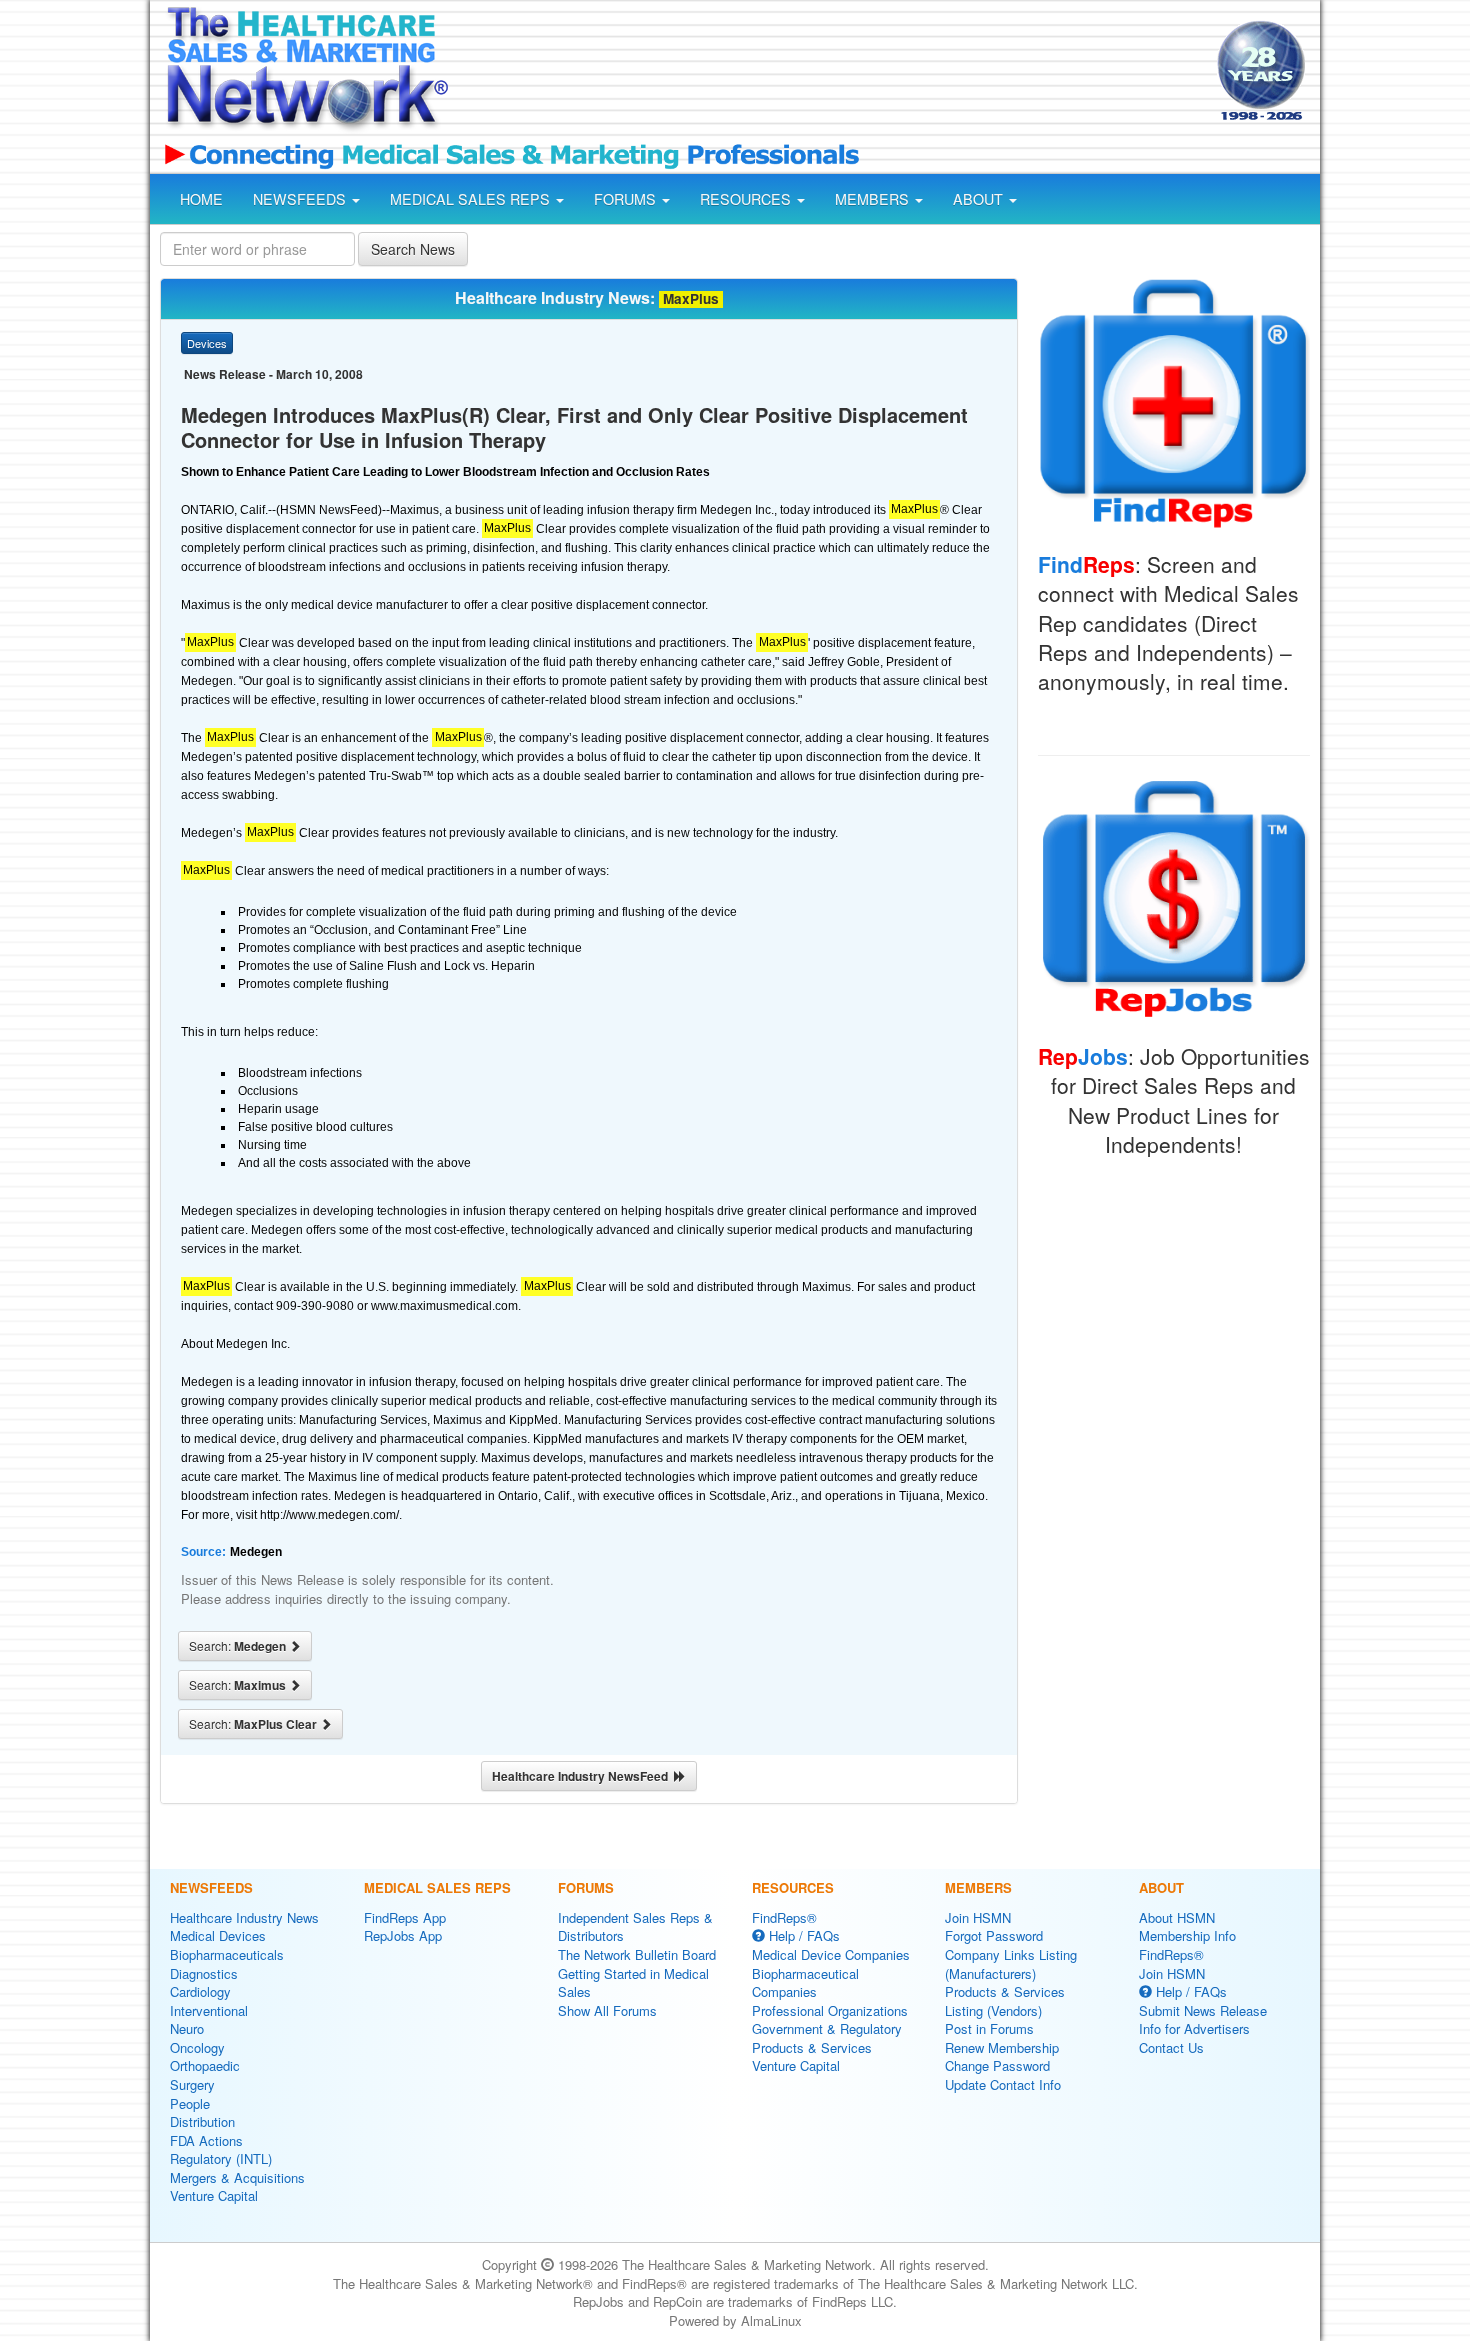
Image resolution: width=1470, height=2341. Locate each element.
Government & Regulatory (827, 2028)
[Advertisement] (831, 73)
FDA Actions (206, 2140)
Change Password (997, 2065)
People (190, 2103)
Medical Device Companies (831, 1954)
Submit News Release (1203, 2010)
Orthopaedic (205, 2065)
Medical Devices (218, 1935)
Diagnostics (204, 1973)
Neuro (187, 2028)
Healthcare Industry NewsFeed (583, 1776)
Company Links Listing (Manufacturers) (1011, 1964)
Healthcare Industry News (244, 1917)
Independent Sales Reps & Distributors (635, 1927)
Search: (239, 1646)
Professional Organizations (830, 2010)
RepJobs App (403, 1935)
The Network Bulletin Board (637, 1954)
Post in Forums (989, 2028)
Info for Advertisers (1194, 2028)
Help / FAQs (802, 1935)
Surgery (192, 2084)
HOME (201, 199)
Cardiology (200, 1991)
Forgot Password (994, 1935)
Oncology (197, 2047)
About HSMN (1177, 1917)
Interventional (209, 2010)
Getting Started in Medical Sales (633, 1983)
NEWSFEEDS (301, 199)
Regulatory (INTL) (221, 2158)
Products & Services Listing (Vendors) (1005, 2001)
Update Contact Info (1003, 2084)
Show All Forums (607, 2010)
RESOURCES (747, 199)
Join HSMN (978, 1917)
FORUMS (627, 199)
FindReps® (784, 1917)
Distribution (202, 2121)
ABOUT (980, 199)
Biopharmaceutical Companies (805, 1983)
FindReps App (405, 1917)
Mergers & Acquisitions (237, 2177)
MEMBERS (874, 199)
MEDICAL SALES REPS (472, 199)
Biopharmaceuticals (227, 1954)
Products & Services (812, 2047)
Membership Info (1187, 1935)
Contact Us (1171, 2047)
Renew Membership (1002, 2047)
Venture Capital (214, 2195)
